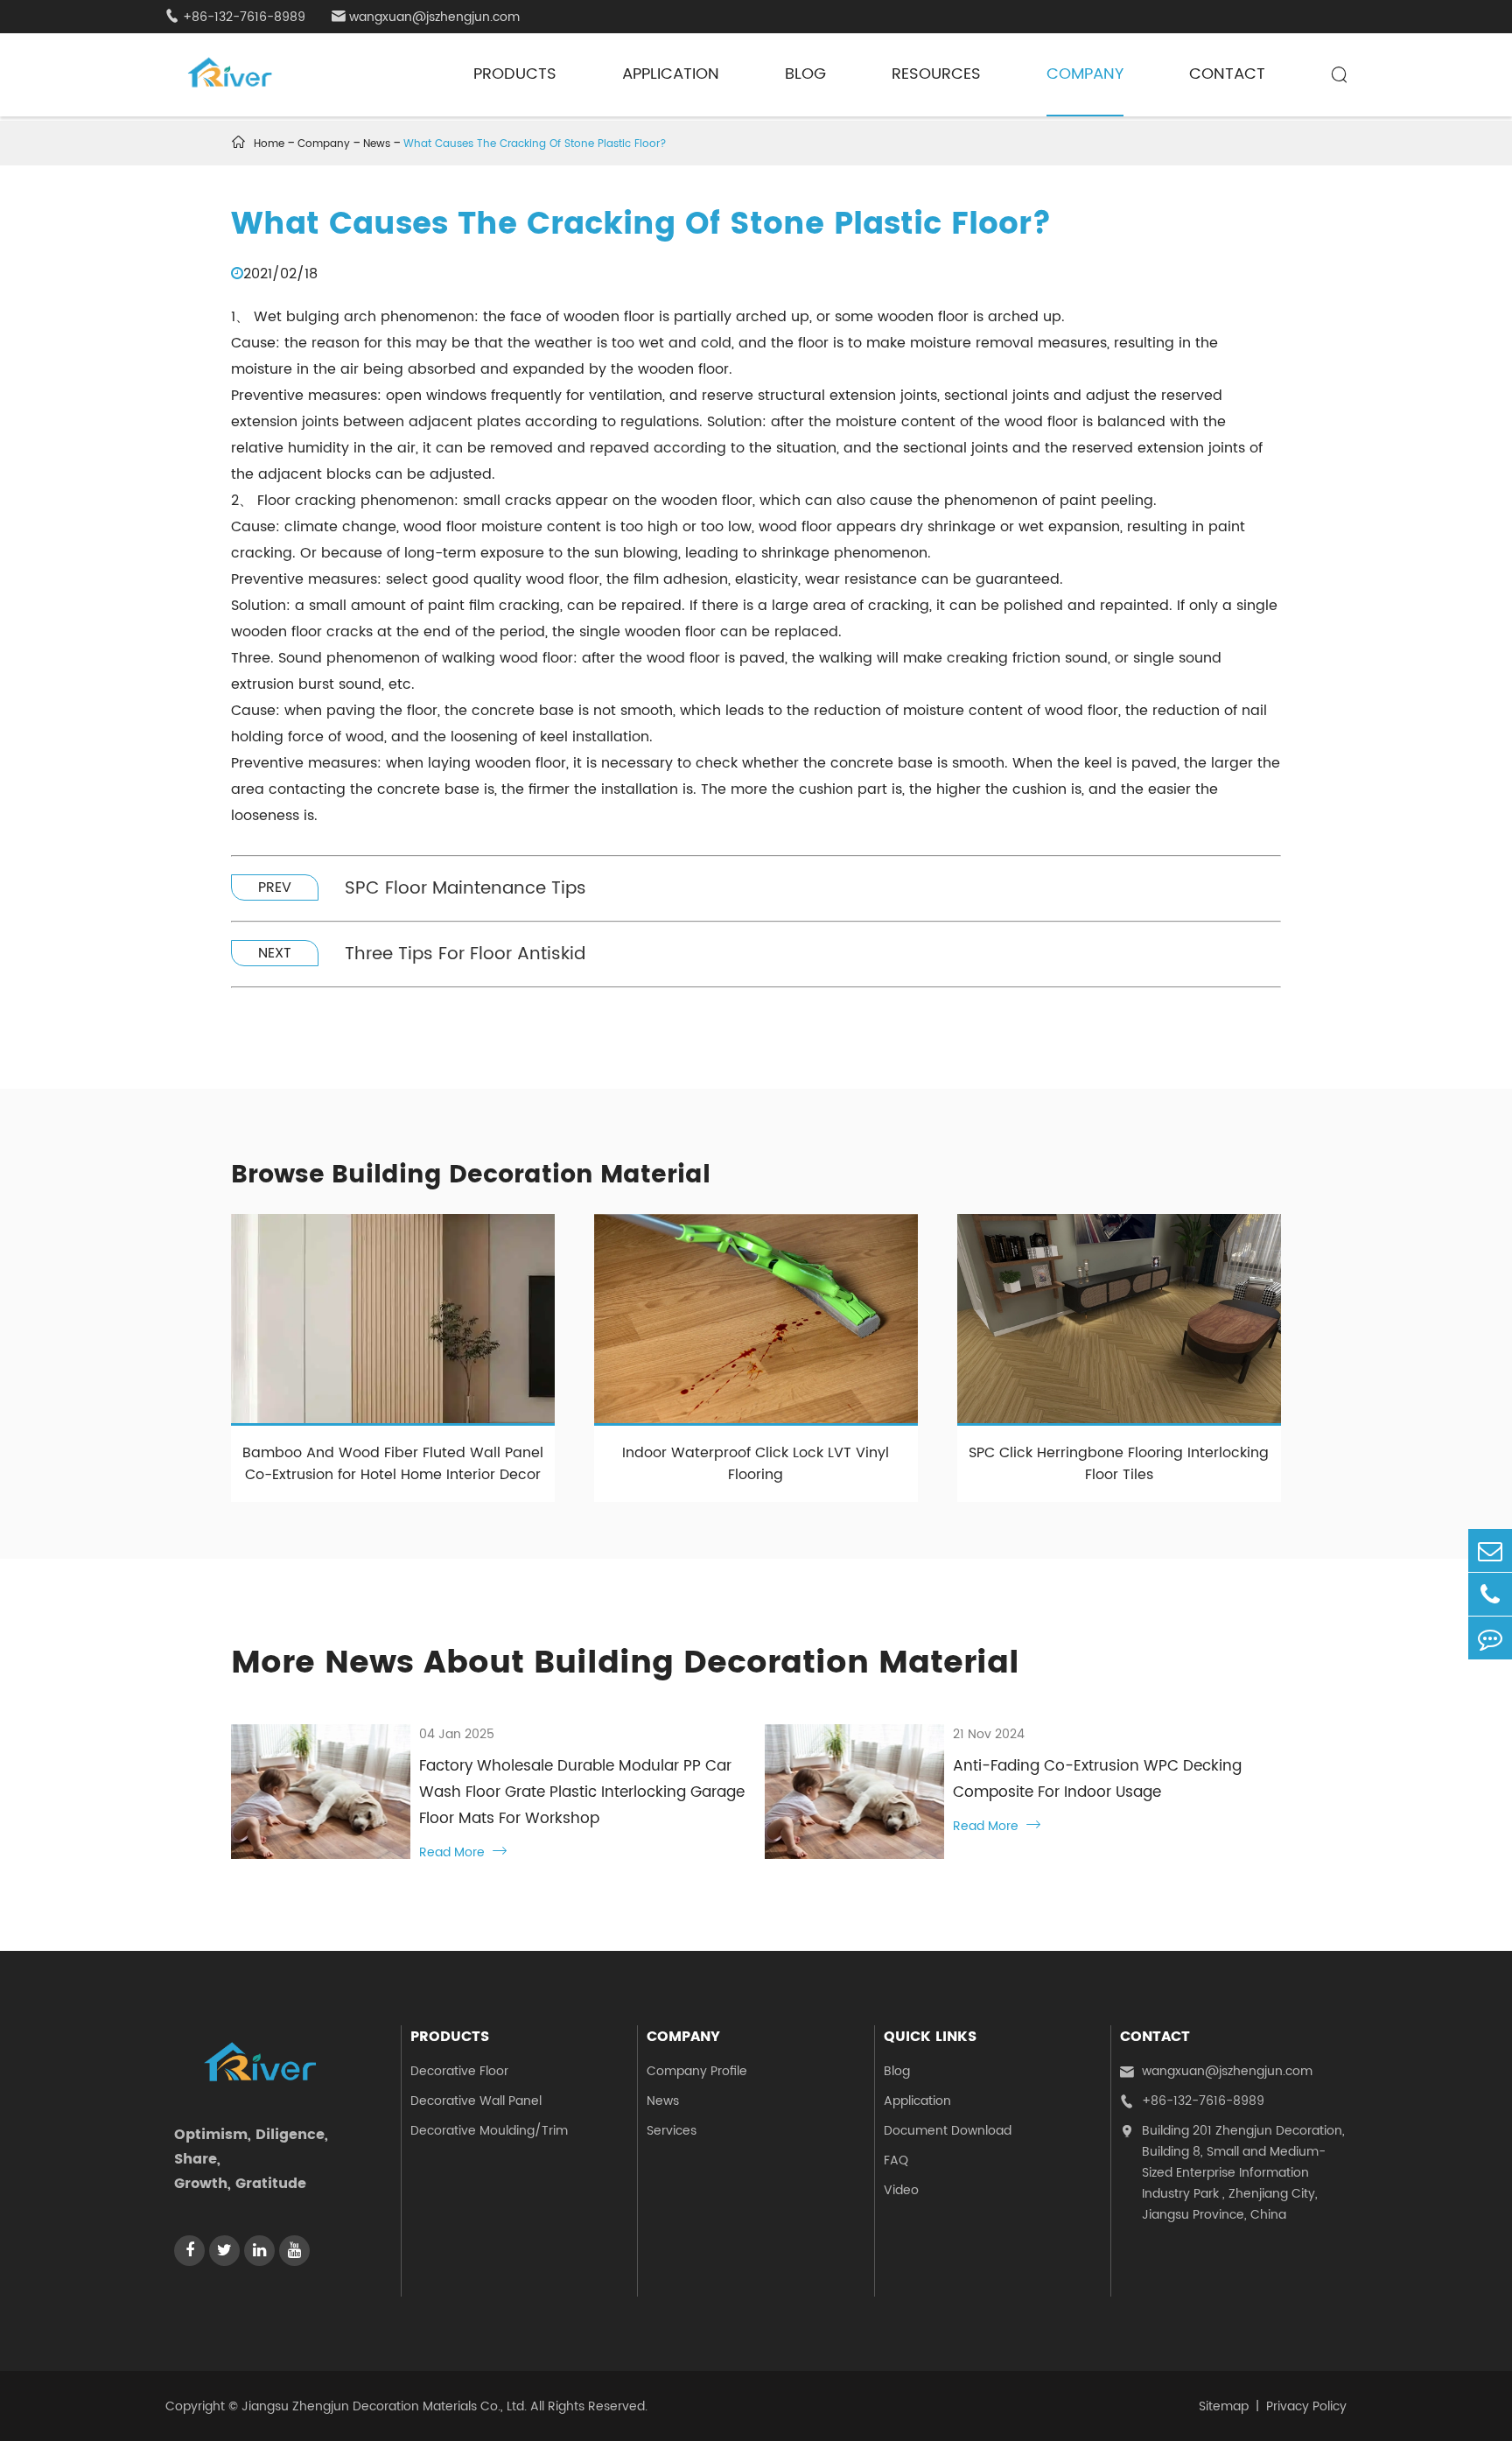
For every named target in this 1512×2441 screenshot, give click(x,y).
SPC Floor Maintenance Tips (465, 889)
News (377, 144)
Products (515, 74)
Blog (805, 74)
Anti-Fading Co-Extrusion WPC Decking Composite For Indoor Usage (1097, 1779)
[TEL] (1490, 1594)
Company (1085, 74)
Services (672, 2131)
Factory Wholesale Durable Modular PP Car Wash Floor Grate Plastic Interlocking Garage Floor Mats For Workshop (582, 1792)
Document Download (948, 2131)
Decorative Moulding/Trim (489, 2131)
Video (901, 2190)
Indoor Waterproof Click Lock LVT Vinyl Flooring (756, 1464)
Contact (1227, 74)
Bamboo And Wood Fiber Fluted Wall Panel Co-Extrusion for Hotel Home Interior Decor (393, 1464)
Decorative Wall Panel (476, 2101)
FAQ (896, 2160)
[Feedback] (1490, 1638)
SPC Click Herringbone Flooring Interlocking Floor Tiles (1119, 1464)
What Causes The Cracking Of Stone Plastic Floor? (535, 144)
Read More (463, 1852)
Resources (936, 74)
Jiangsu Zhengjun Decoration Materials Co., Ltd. (384, 2406)
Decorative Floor (459, 2071)
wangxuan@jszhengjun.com (426, 17)
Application (671, 74)
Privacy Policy (1306, 2406)
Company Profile (697, 2071)
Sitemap (1224, 2406)
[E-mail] (1490, 1550)
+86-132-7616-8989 (235, 17)
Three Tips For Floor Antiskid (465, 954)
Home (269, 144)
